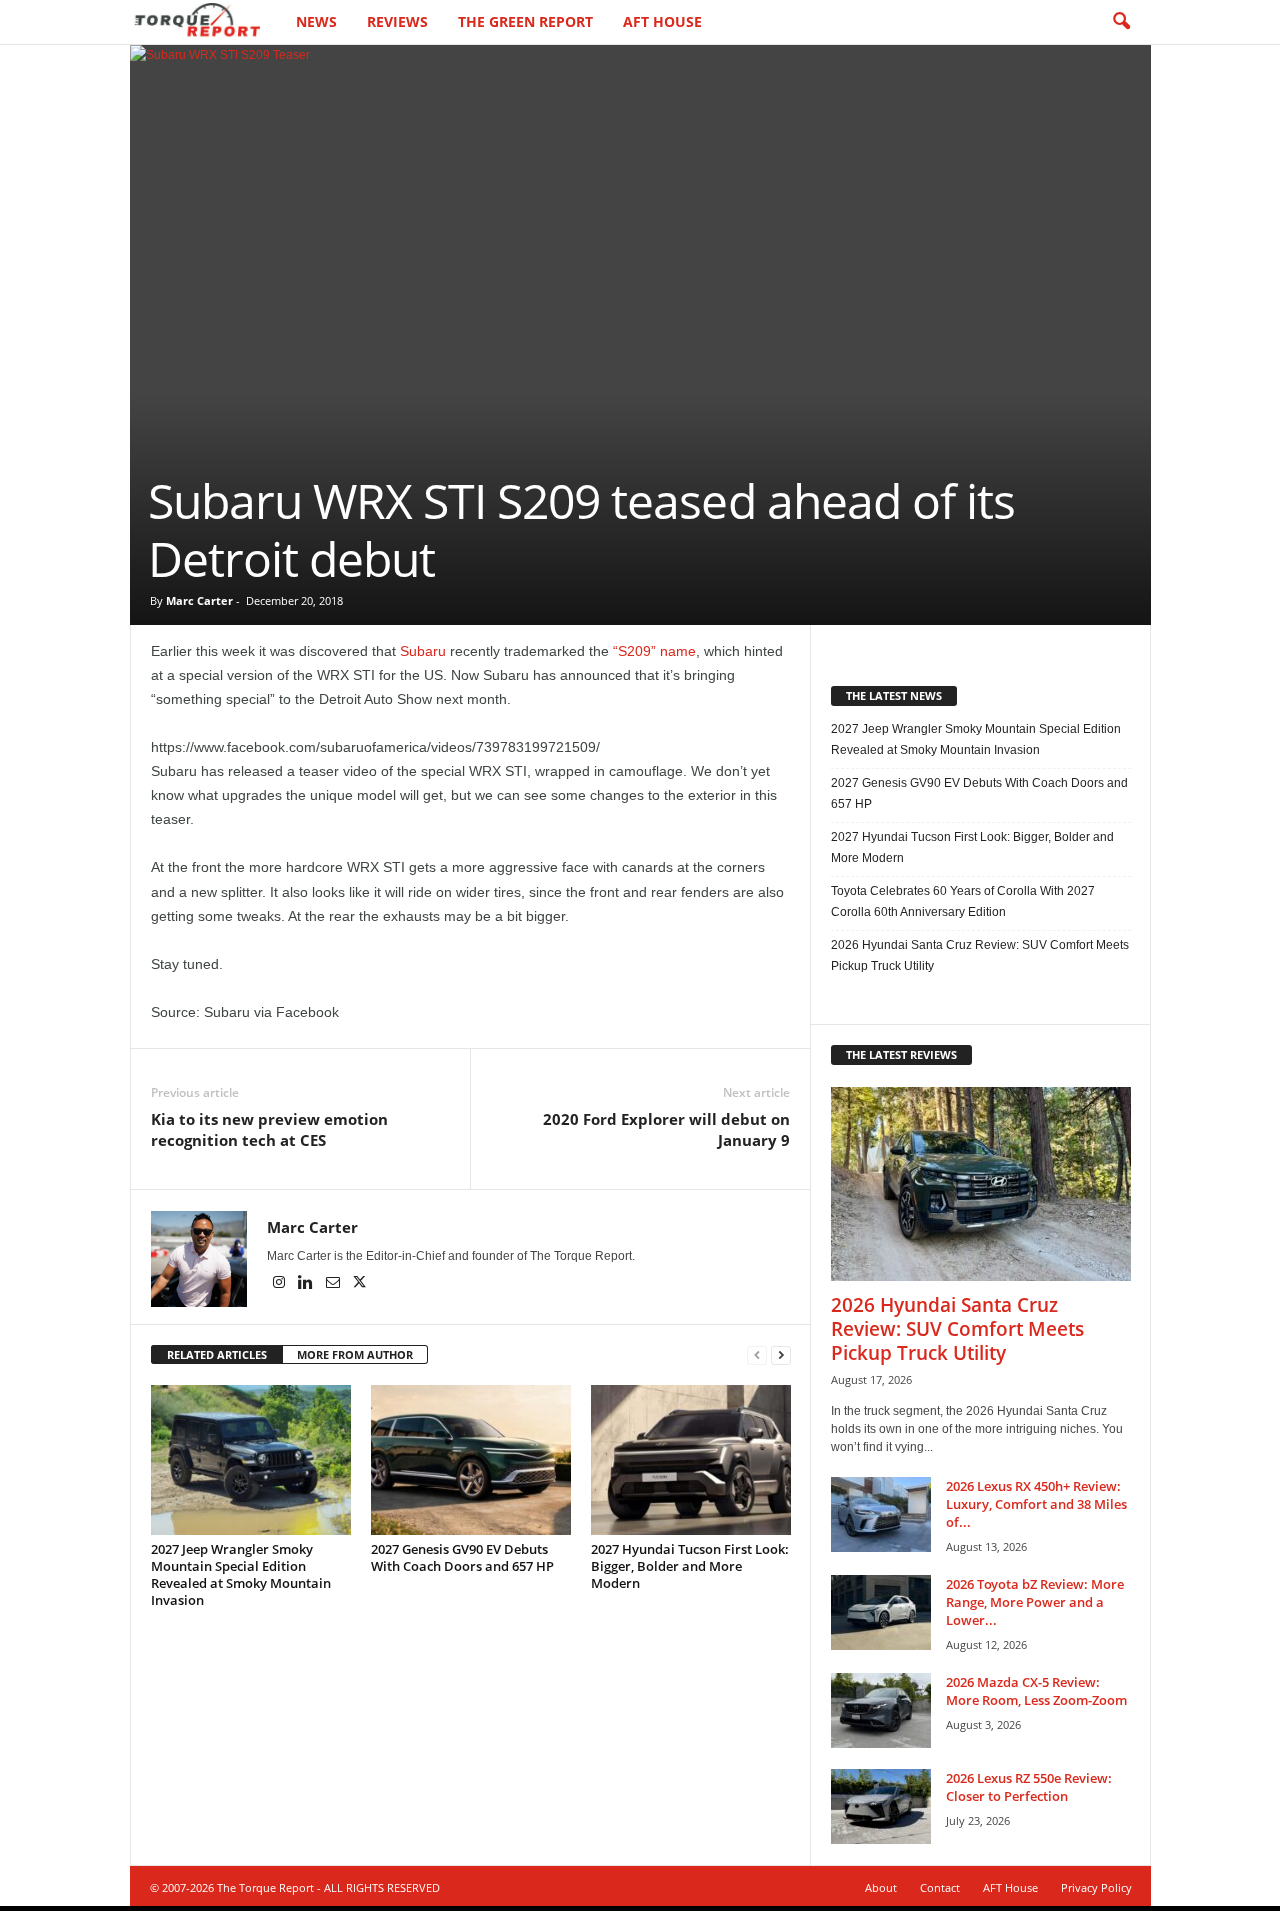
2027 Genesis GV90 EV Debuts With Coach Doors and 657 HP (462, 1557)
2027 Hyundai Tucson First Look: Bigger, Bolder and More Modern (690, 1566)
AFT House (662, 21)
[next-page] (781, 1355)
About (881, 1887)
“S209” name (654, 651)
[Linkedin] (307, 1284)
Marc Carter (199, 600)
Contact (940, 1887)
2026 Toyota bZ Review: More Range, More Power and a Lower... (1035, 1602)
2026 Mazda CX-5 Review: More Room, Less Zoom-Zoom (1036, 1691)
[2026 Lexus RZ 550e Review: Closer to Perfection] (881, 1806)
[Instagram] (280, 1284)
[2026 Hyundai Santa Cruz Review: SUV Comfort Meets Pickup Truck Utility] (981, 1184)
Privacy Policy (1096, 1887)
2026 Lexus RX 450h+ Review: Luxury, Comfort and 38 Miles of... (1036, 1504)
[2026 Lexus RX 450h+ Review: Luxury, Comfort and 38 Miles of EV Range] (881, 1514)
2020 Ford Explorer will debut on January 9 (666, 1129)
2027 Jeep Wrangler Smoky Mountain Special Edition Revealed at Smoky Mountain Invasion (241, 1574)
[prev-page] (757, 1355)
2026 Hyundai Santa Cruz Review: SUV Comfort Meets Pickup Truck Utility (980, 955)
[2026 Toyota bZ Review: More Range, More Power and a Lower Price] (881, 1612)
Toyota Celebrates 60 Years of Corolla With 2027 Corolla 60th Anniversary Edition (963, 901)
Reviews (397, 21)
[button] (1121, 22)
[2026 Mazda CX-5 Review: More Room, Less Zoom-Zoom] (881, 1710)
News (316, 21)
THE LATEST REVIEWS (901, 1054)
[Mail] (334, 1284)
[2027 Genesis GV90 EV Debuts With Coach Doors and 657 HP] (471, 1460)
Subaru (423, 651)
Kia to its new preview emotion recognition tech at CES (269, 1129)
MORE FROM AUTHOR (355, 1354)
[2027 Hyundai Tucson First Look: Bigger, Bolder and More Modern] (691, 1460)
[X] (360, 1284)
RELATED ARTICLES (217, 1354)
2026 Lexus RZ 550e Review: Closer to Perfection (1029, 1787)
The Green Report (525, 21)
